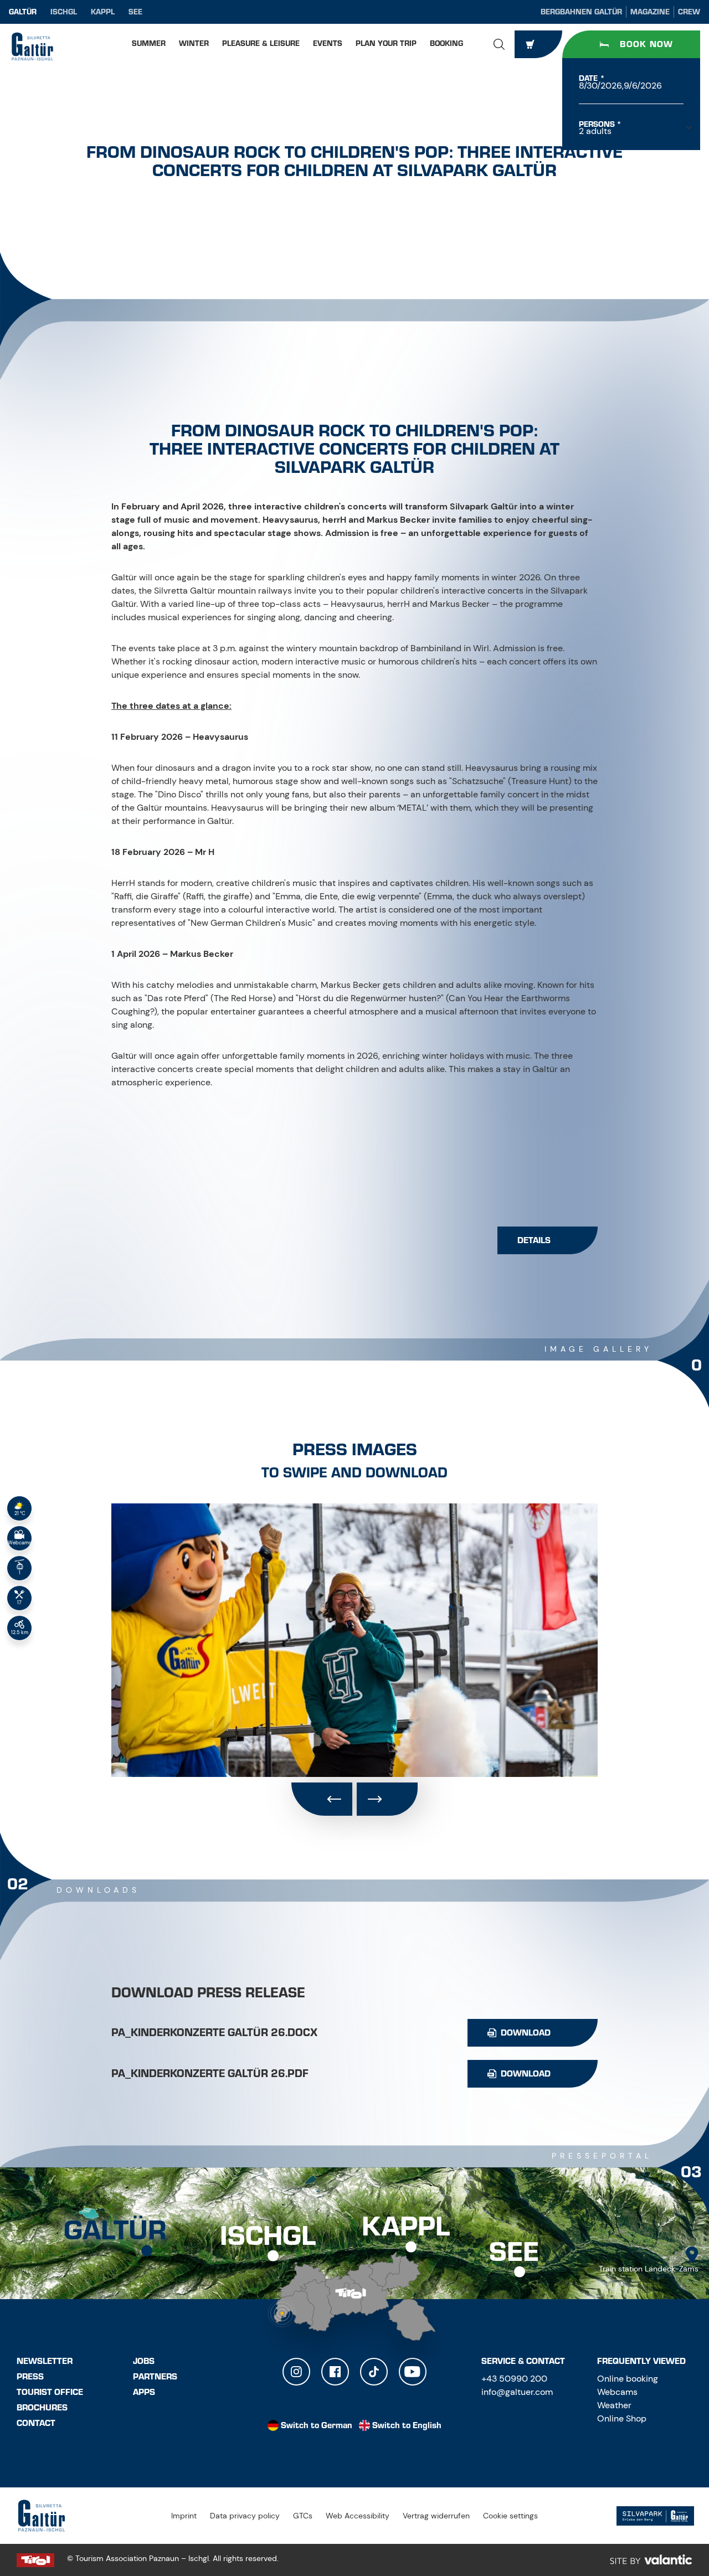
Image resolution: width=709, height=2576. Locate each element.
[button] (499, 44)
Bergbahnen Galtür (581, 12)
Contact (36, 2423)
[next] (387, 1799)
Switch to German (317, 2425)
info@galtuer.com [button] (517, 2392)
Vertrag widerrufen (436, 2516)
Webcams (617, 2392)
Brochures (42, 2408)
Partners (155, 2377)
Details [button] (534, 1240)
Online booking (628, 2379)
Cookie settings (510, 2516)
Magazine (650, 12)
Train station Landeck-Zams (649, 2269)
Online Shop (622, 2418)
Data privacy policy (245, 2516)
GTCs (303, 2516)
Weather (614, 2405)
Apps (144, 2392)
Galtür (23, 12)
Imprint (184, 2516)
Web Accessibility (358, 2516)
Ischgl (64, 12)
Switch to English (407, 2425)
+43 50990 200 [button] (514, 2379)
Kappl (103, 12)
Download (526, 2033)
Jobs (144, 2361)
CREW (689, 12)
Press (30, 2377)
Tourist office (50, 2392)
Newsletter (45, 2361)
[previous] (322, 1799)
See (135, 12)
